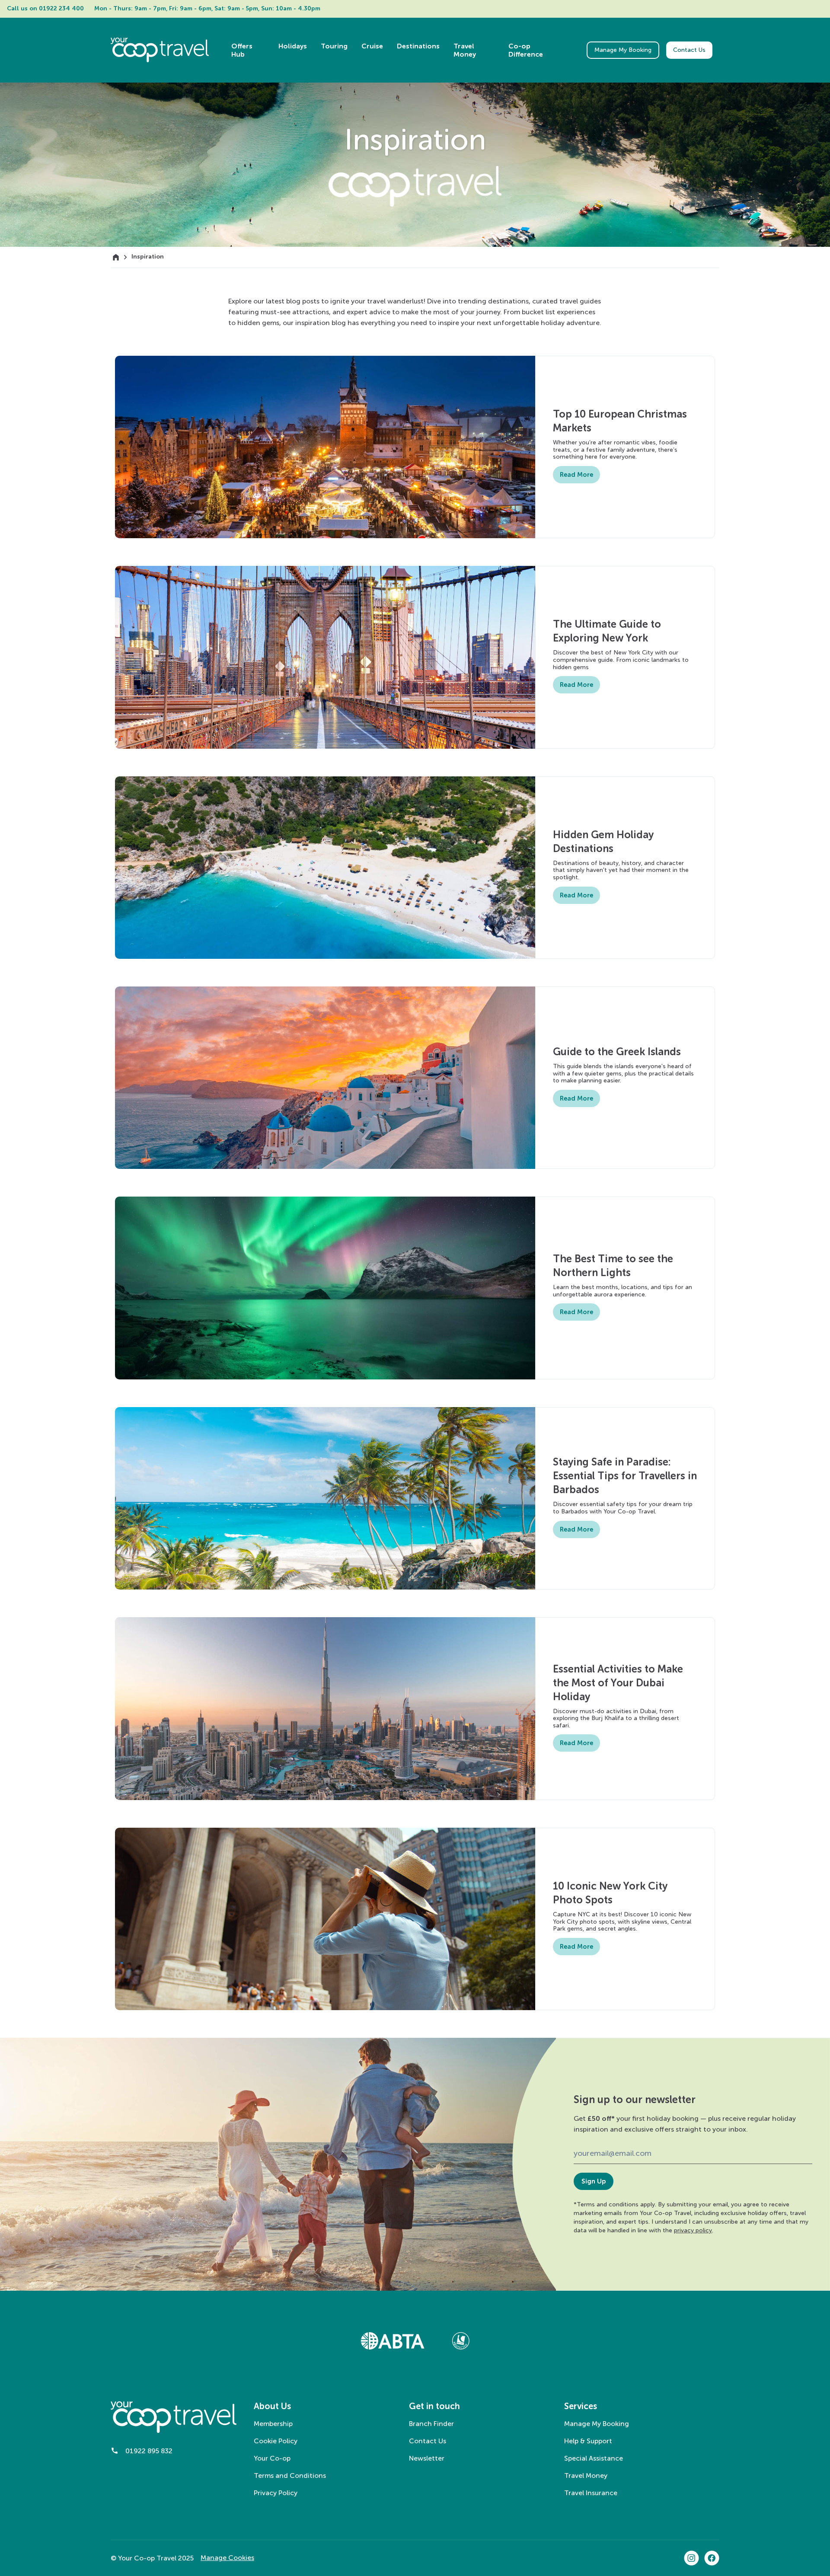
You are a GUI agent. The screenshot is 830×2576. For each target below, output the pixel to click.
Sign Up (594, 2181)
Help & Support (588, 2441)
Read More (576, 475)
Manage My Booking (623, 50)
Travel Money (586, 2475)
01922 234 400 (61, 8)
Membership (273, 2424)
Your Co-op (272, 2458)
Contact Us (689, 50)
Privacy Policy (276, 2493)
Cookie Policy (276, 2441)
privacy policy (693, 2230)
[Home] (116, 257)
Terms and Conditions (290, 2475)
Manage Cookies (227, 2558)
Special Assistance (594, 2458)
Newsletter (427, 2458)
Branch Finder (431, 2424)
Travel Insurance (591, 2493)
